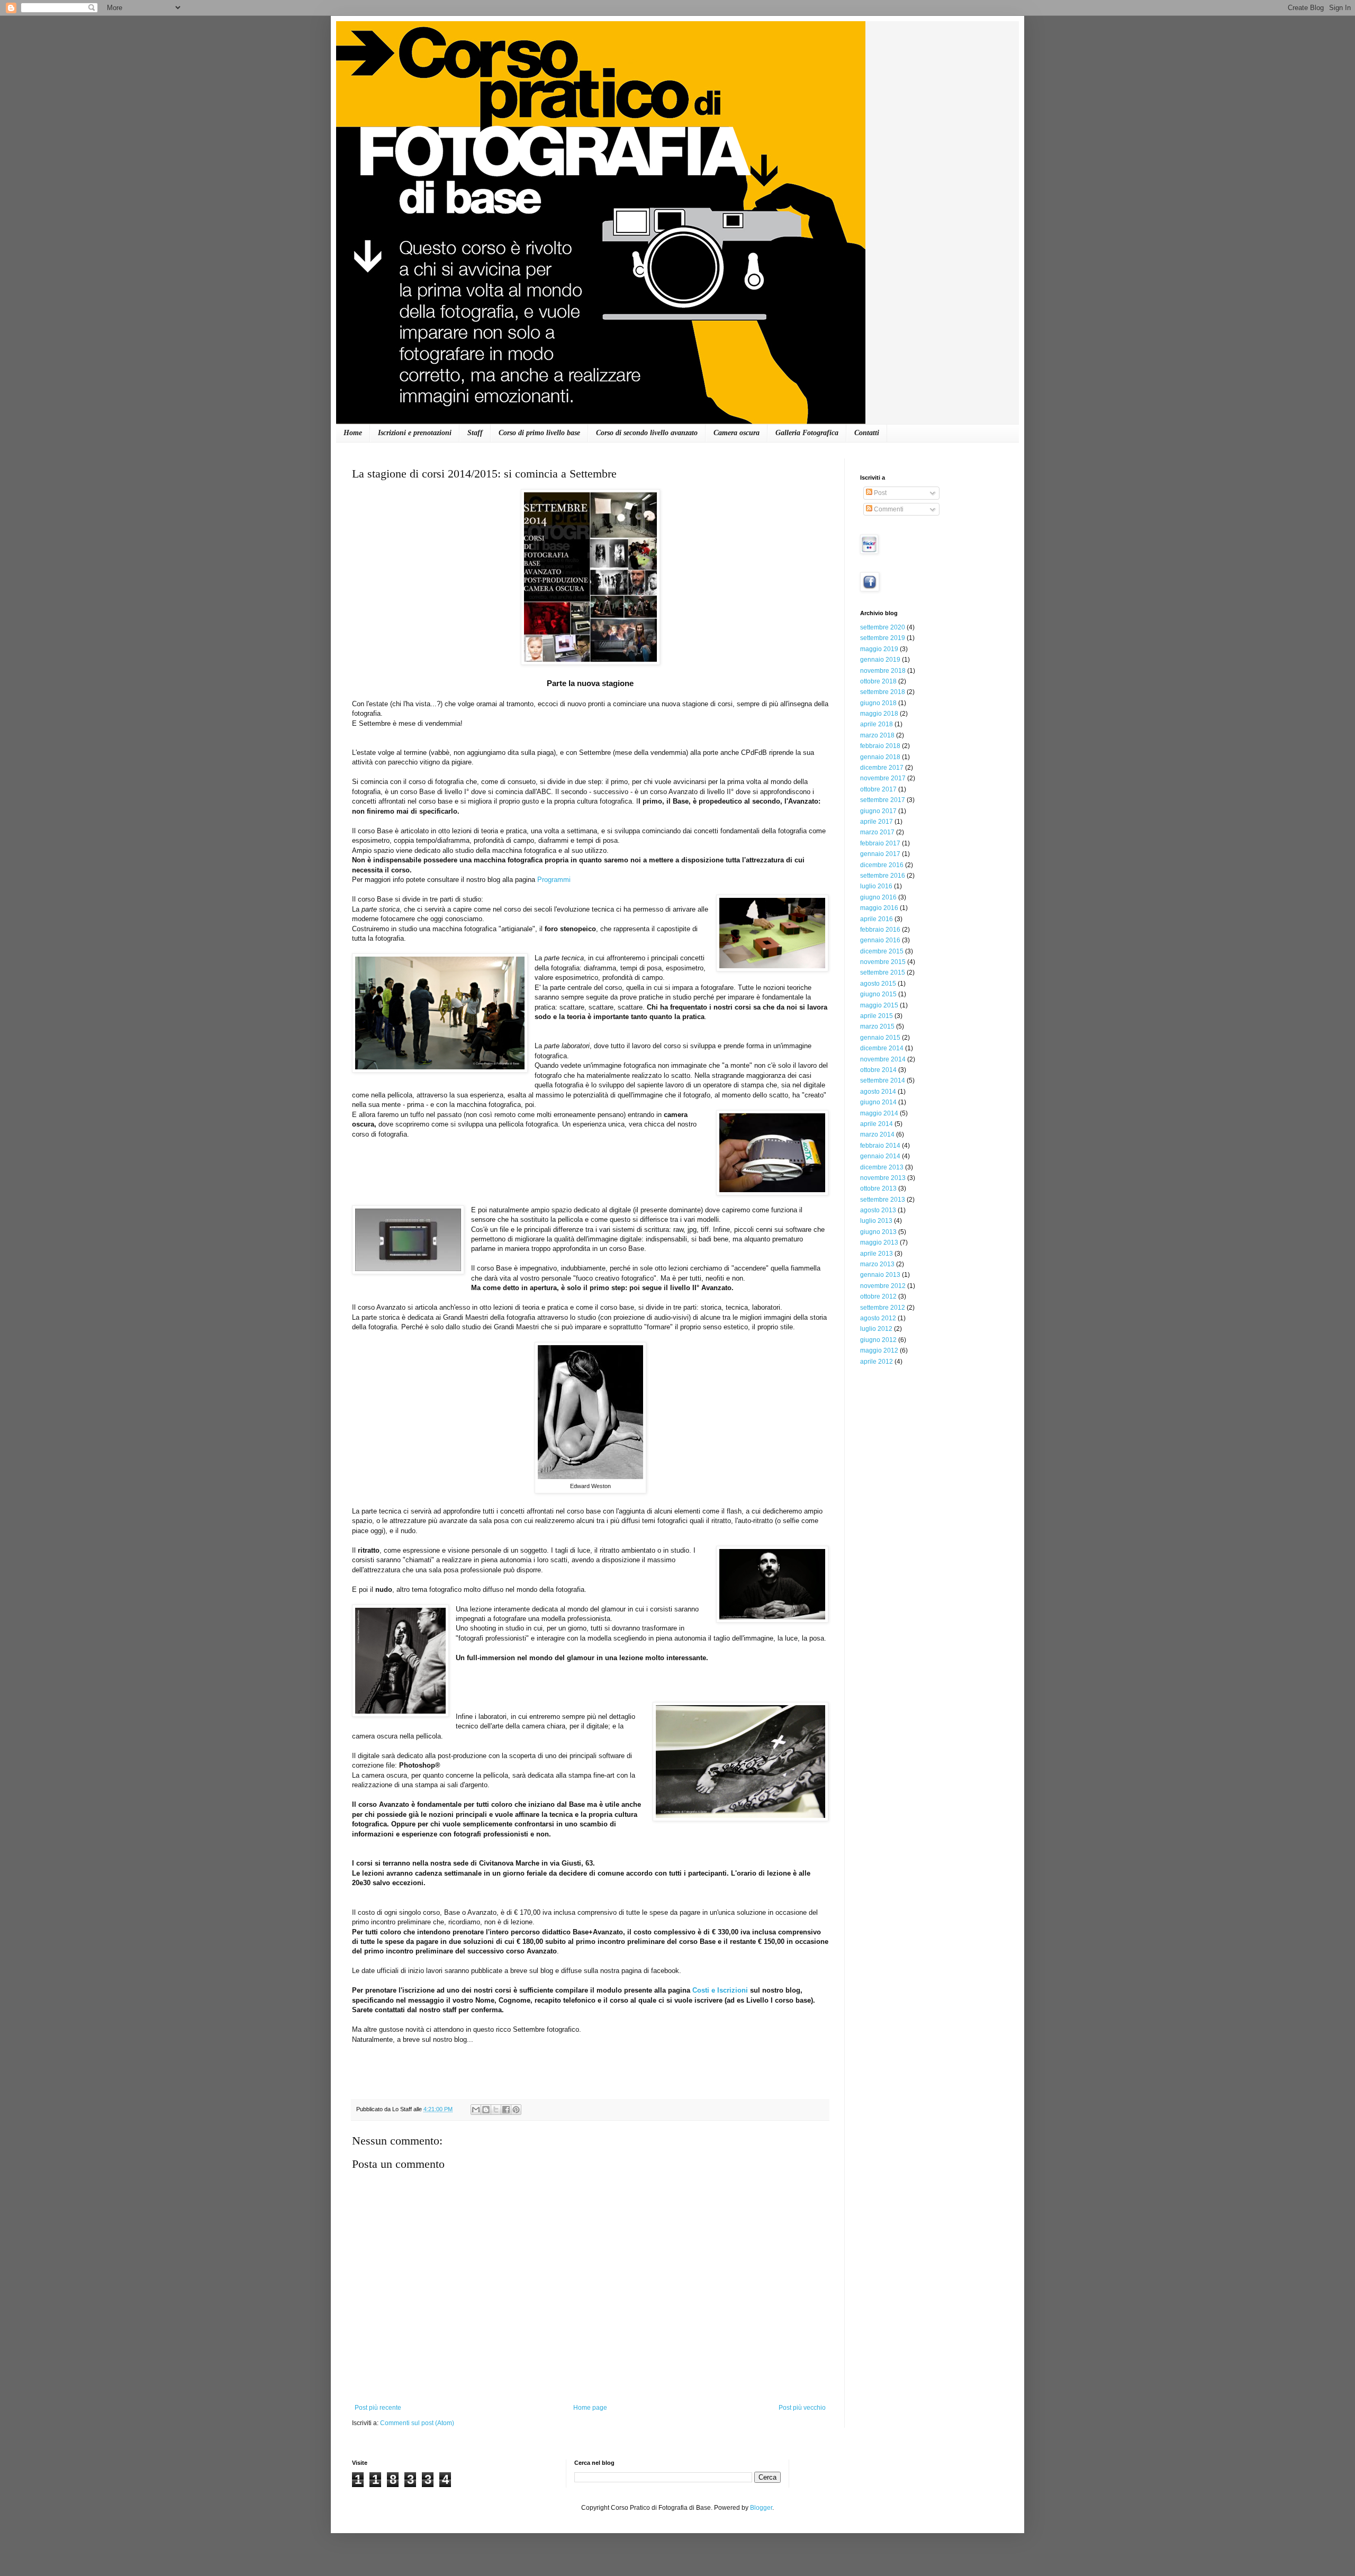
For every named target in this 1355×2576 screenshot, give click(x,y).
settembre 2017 (883, 800)
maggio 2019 (879, 649)
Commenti (888, 509)
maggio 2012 (879, 1350)
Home (353, 433)
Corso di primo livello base (539, 433)
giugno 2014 (878, 1102)
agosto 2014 (878, 1092)
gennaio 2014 (880, 1156)
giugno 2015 (878, 994)
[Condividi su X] (496, 2110)
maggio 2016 (879, 908)
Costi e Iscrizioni (720, 1990)
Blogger (761, 2508)
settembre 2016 (883, 876)
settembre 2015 (883, 972)
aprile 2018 (877, 724)
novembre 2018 (883, 671)
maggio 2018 (879, 714)
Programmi (554, 880)
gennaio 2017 (880, 854)
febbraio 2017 (880, 843)
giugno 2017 (878, 811)
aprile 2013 (877, 1254)
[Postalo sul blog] (486, 2110)
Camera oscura (737, 433)
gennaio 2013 (880, 1275)
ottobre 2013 (878, 1188)
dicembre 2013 (882, 1167)
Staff (475, 433)
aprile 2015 (877, 1016)
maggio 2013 (879, 1242)
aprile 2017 (877, 822)
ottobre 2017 (878, 789)
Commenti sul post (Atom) (417, 2423)
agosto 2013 (878, 1210)
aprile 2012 (877, 1362)
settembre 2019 (883, 638)
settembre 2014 (883, 1080)
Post (879, 493)
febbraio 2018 (880, 746)
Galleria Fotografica (807, 433)
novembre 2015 (883, 962)
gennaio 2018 (880, 757)
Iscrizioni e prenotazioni (415, 433)
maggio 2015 (879, 1005)
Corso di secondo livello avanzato (647, 433)
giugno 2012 (878, 1340)
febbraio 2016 (880, 930)
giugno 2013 (878, 1232)
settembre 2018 (883, 692)
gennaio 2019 (880, 660)
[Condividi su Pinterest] (516, 2110)
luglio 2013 (876, 1221)
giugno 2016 (878, 897)
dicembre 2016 (882, 865)
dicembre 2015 (882, 951)
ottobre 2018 (878, 681)
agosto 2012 (878, 1318)
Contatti (867, 433)
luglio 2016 (876, 886)
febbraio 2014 (880, 1146)
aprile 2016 (877, 919)
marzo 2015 (877, 1026)
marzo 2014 (877, 1134)
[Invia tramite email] (476, 2110)
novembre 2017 (883, 778)
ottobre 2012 (878, 1296)
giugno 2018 (878, 703)
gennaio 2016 (880, 940)
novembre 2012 (883, 1286)
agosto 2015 (878, 984)
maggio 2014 (879, 1113)
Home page (590, 2408)
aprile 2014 (877, 1124)
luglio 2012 (876, 1329)
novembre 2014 (883, 1059)
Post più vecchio (802, 2408)
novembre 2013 (883, 1178)
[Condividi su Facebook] (506, 2110)
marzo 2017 (877, 832)
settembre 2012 (883, 1308)
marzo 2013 (877, 1264)
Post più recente (378, 2408)
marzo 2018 (877, 735)
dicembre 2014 (882, 1048)
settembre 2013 (883, 1200)
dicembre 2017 (882, 768)
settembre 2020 (883, 627)
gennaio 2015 (880, 1038)
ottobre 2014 (878, 1070)
